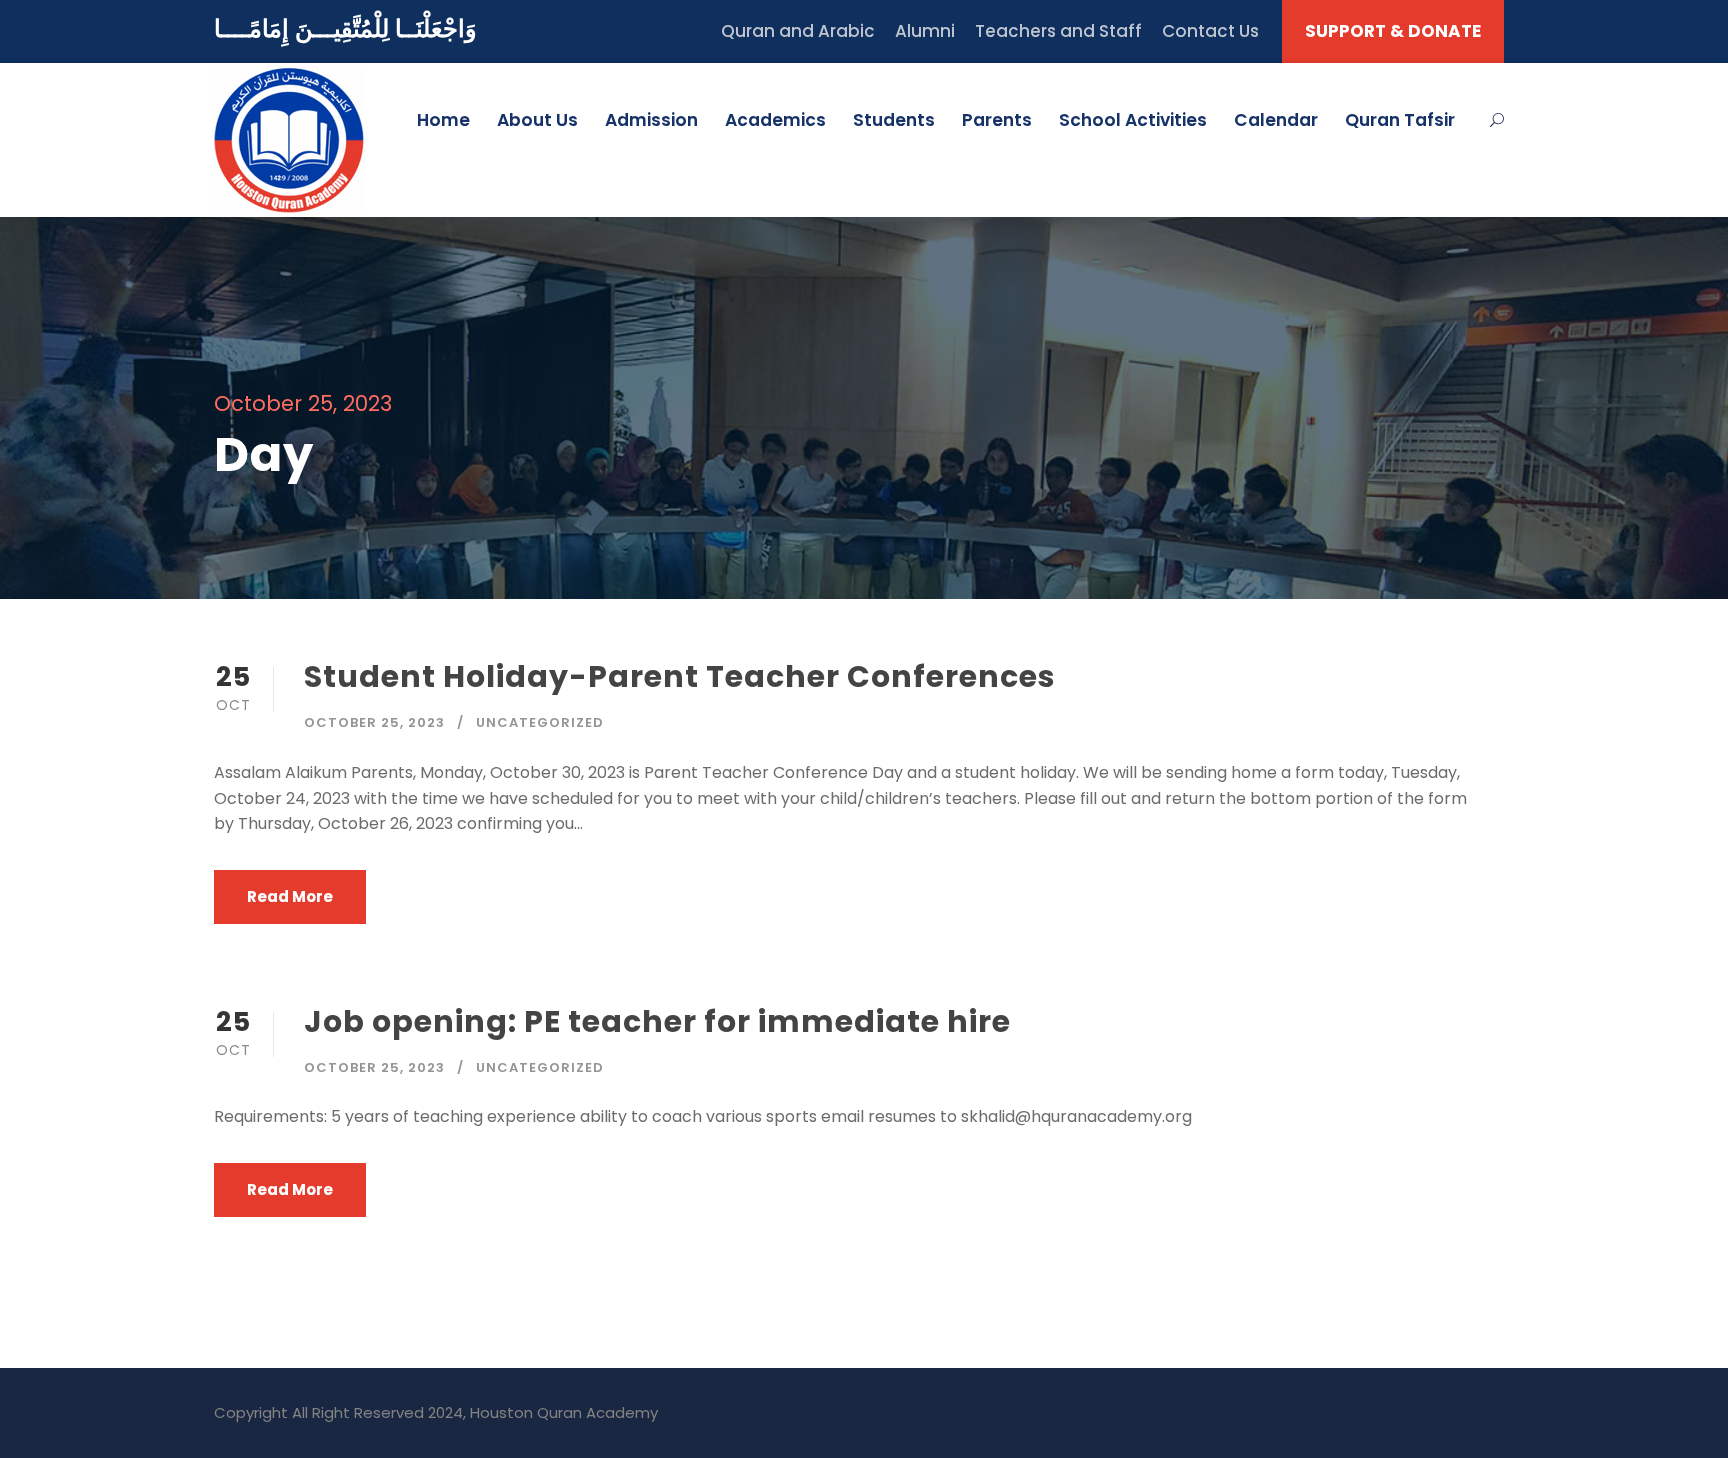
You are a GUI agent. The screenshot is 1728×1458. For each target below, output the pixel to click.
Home (443, 120)
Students (894, 120)
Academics (775, 120)
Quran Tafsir (1400, 120)
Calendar (1276, 120)
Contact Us (1210, 31)
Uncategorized (540, 722)
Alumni (925, 31)
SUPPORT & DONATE (1393, 31)
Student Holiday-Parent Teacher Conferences (680, 676)
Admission (651, 120)
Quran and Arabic (798, 31)
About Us (537, 120)
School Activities (1133, 120)
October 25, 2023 (374, 722)
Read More (290, 896)
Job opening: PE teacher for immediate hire (657, 1021)
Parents (997, 120)
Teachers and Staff (1058, 31)
